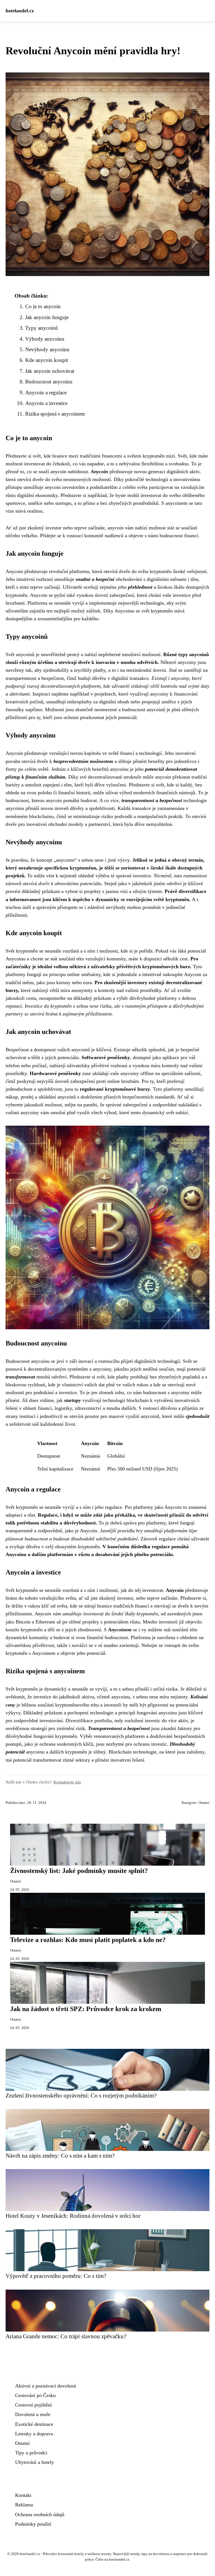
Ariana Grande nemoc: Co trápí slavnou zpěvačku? (66, 2336)
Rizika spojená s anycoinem (55, 414)
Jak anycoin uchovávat (50, 371)
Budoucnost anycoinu (49, 382)
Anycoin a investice (46, 403)
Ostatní (204, 1803)
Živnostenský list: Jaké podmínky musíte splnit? (79, 1871)
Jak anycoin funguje (47, 317)
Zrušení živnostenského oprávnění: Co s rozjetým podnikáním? (81, 2095)
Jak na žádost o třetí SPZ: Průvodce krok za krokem (86, 2009)
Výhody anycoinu (45, 339)
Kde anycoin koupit (47, 360)
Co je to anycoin (43, 306)
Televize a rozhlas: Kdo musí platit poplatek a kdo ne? (88, 1940)
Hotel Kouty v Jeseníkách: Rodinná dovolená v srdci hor (73, 2216)
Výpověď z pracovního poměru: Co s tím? (56, 2276)
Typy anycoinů (42, 328)
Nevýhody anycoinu (47, 349)
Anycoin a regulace (46, 393)
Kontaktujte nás (67, 1782)
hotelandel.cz (20, 11)
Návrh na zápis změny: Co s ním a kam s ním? (60, 2156)
